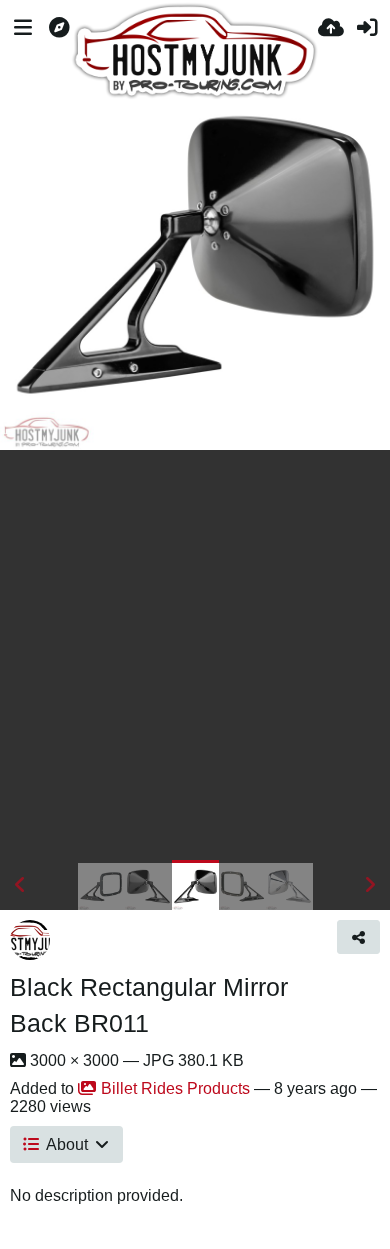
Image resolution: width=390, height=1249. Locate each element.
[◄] (20, 885)
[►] (370, 885)
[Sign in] (367, 30)
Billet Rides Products (175, 1088)
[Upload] (331, 30)
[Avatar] (30, 940)
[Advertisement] (195, 655)
